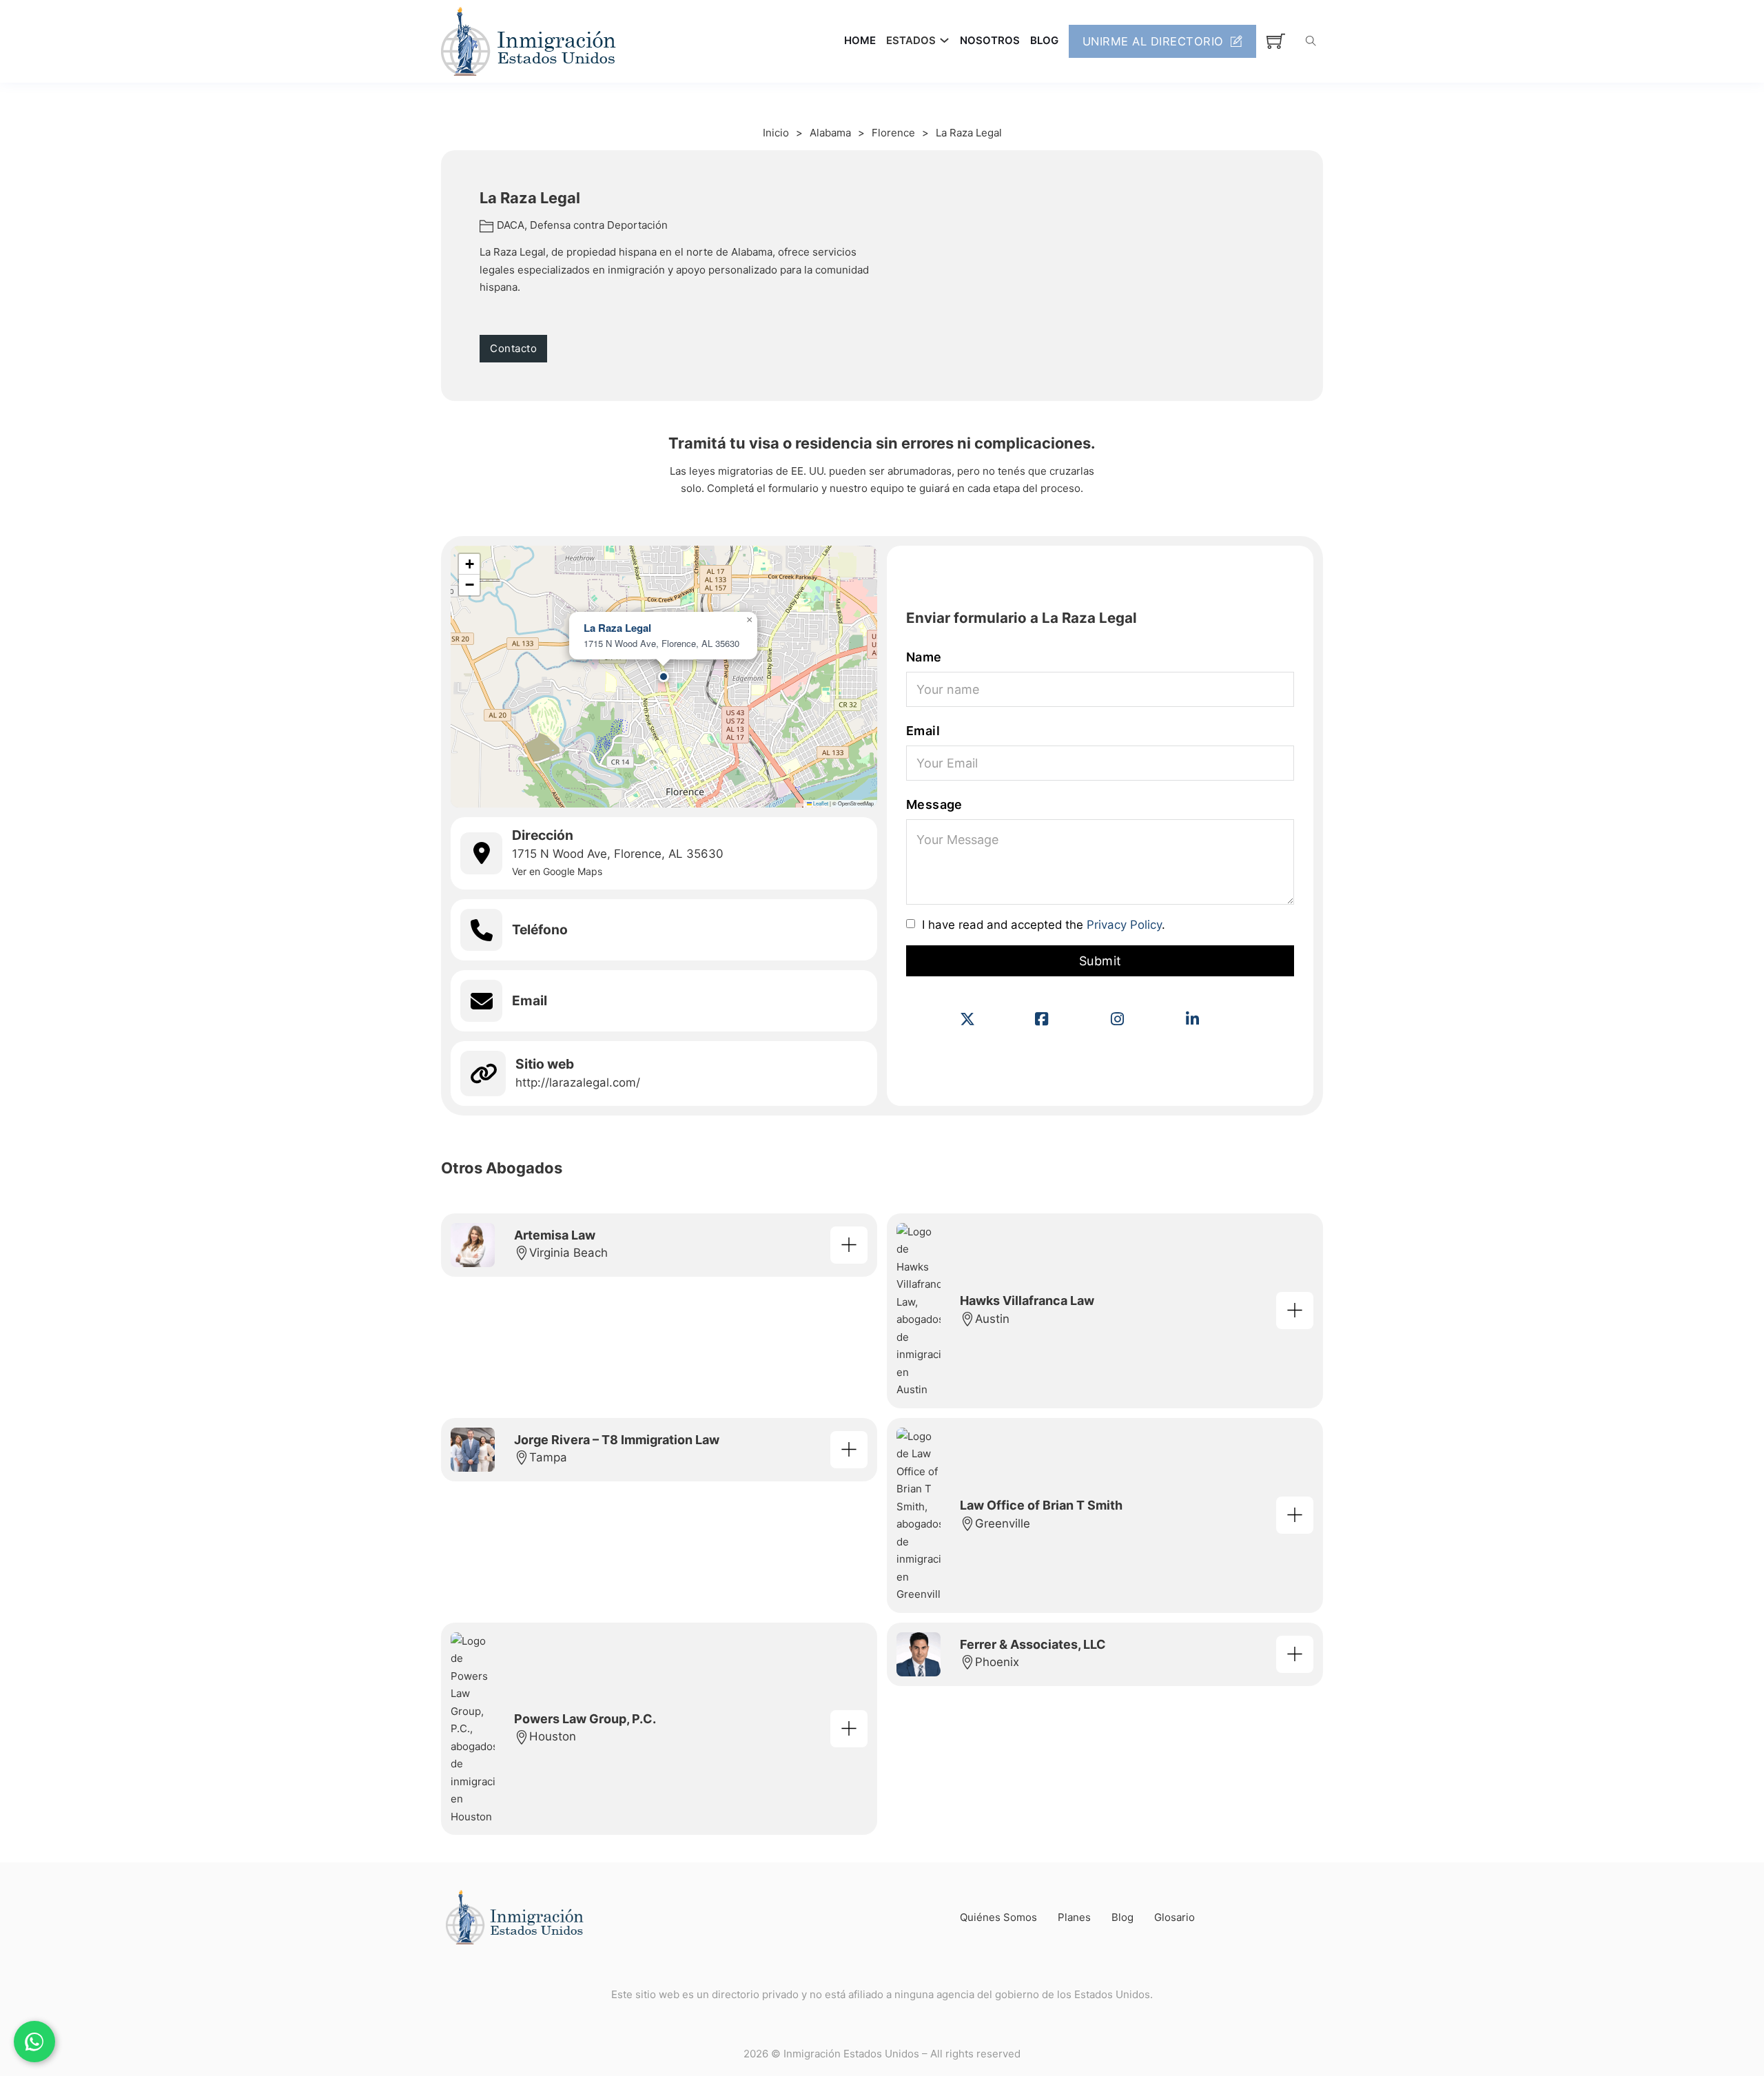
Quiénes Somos (998, 1917)
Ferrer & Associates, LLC (1033, 1644)
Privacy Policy (1124, 925)
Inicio (776, 133)
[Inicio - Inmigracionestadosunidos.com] (529, 41)
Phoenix (997, 1662)
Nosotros (990, 40)
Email (923, 731)
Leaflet (820, 803)
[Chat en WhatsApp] (34, 2042)
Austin (992, 1319)
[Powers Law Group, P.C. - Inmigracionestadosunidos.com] (849, 1729)
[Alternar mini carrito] (1276, 41)
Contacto (513, 348)
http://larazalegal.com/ (578, 1082)
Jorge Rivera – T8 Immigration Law (617, 1440)
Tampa (548, 1457)
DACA (511, 225)
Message (934, 804)
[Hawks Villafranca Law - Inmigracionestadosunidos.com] (1295, 1311)
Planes (1074, 1917)
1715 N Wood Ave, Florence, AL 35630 (618, 854)
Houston (553, 1736)
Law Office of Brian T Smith (1041, 1505)
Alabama (830, 133)
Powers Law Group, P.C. (585, 1719)
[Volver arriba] (1716, 2035)
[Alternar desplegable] (944, 40)
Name (924, 657)
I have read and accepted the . (1044, 925)
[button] (664, 677)
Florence (893, 133)
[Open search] (1311, 41)
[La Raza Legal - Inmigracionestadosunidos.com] (849, 1245)
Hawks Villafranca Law (1027, 1301)
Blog (1044, 40)
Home (860, 40)
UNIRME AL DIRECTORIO (1153, 41)
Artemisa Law (555, 1235)
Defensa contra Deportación (599, 225)
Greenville (1003, 1523)
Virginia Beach (568, 1253)
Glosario (1175, 1917)
